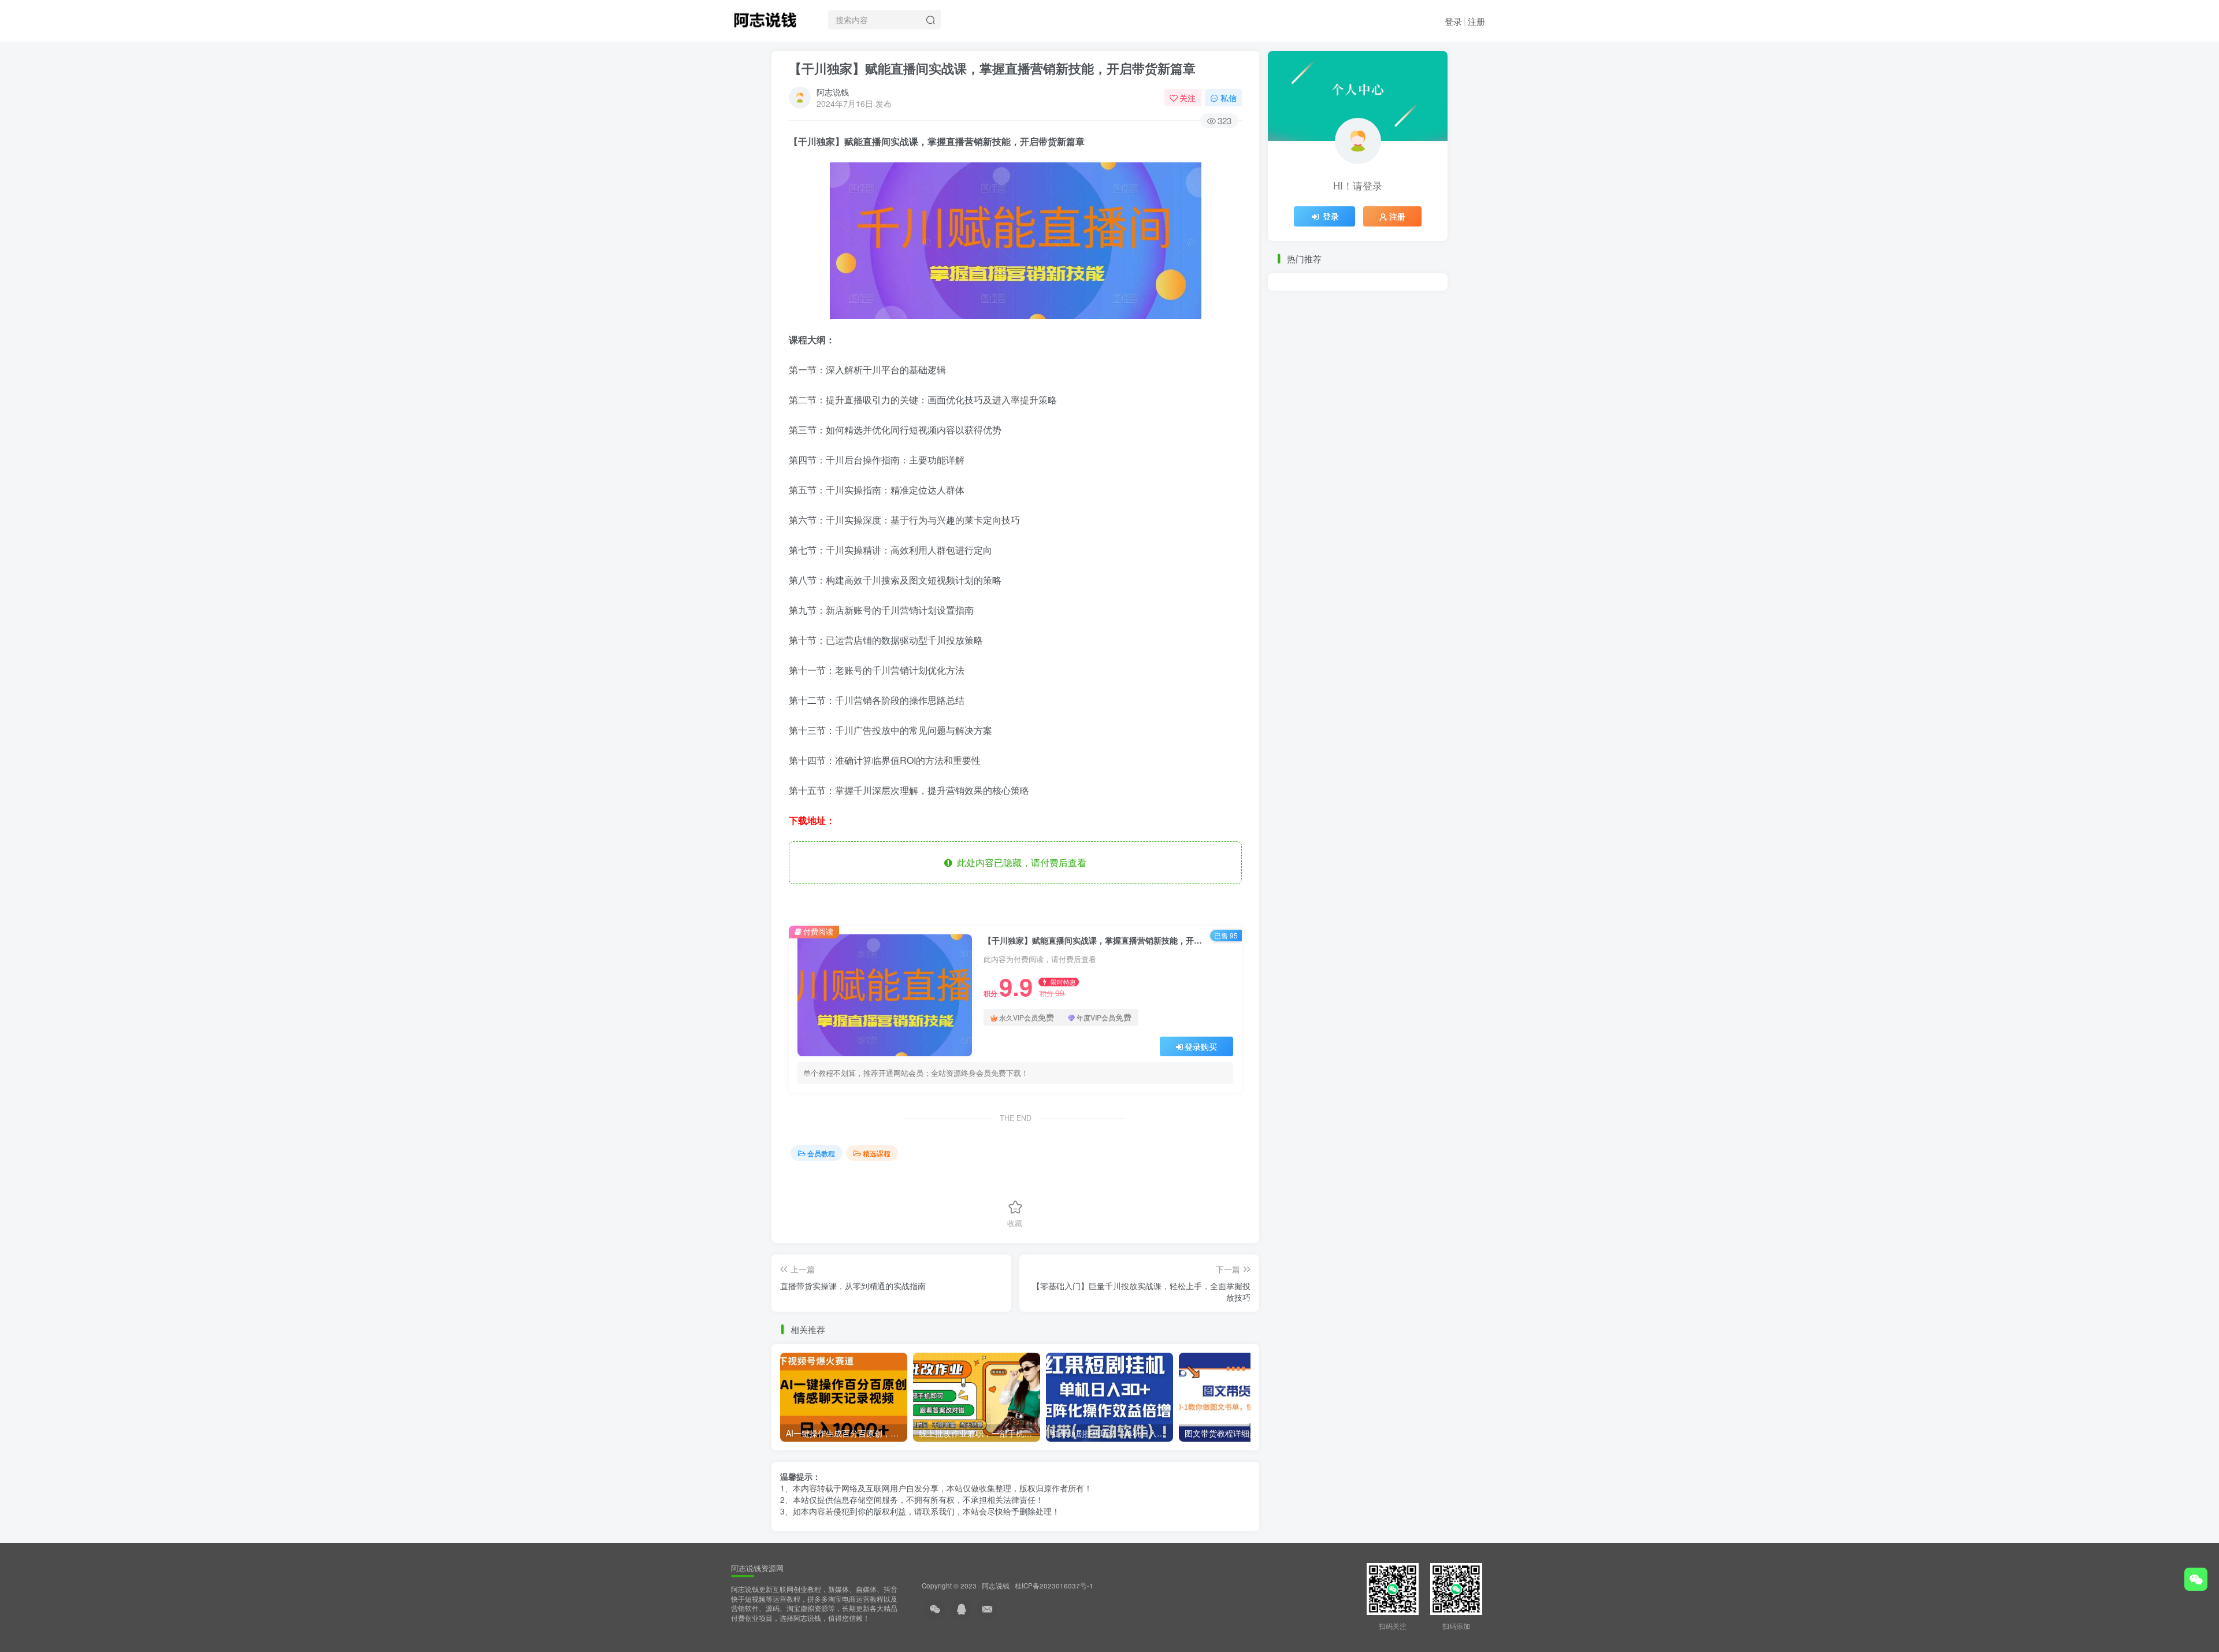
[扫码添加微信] (2196, 1579)
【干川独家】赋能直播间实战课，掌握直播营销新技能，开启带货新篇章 (992, 68)
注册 (1476, 21)
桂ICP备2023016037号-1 (1054, 1586)
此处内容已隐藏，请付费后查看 (1019, 862)
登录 (1453, 21)
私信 (1229, 98)
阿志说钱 (833, 92)
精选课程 (877, 1153)
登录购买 (1201, 1046)
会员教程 (821, 1153)
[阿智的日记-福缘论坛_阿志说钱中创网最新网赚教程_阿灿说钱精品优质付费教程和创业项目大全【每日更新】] (765, 18)
